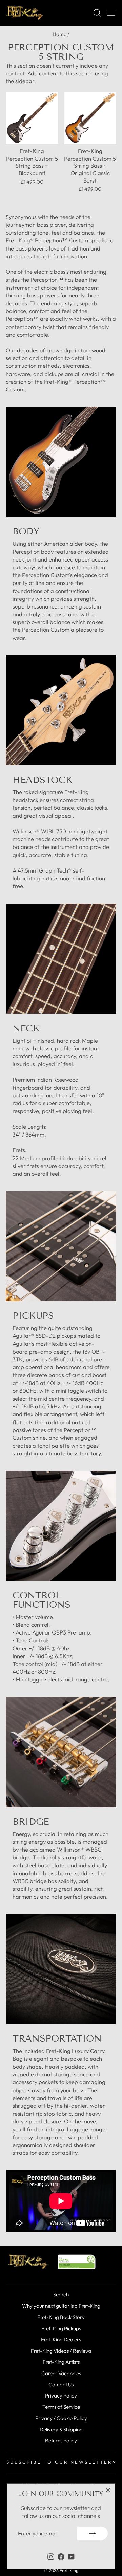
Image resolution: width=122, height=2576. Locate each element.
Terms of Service (61, 2407)
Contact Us (61, 2384)
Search (61, 2295)
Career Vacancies (61, 2373)
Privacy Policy (61, 2396)
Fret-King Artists (61, 2362)
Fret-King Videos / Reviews (61, 2351)
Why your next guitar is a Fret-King (61, 2306)
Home (59, 34)
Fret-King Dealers (61, 2340)
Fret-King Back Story (61, 2317)
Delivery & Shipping (61, 2429)
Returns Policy (61, 2441)
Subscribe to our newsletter (59, 2462)
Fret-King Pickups (61, 2328)
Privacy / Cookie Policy (61, 2418)
